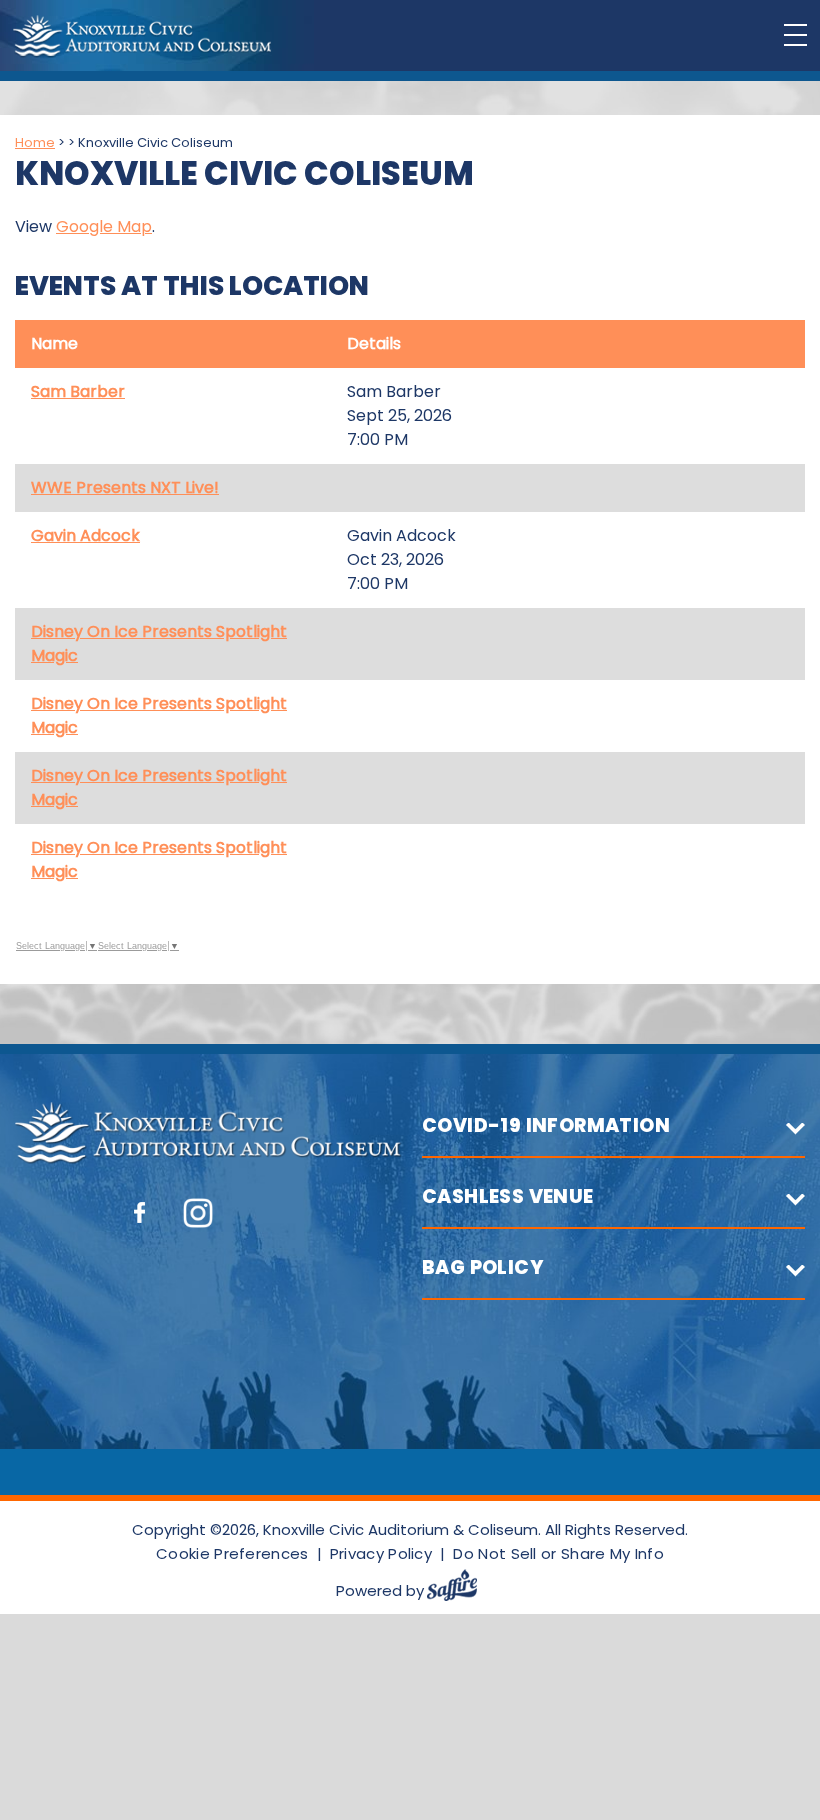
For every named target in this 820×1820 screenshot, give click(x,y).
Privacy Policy (381, 1553)
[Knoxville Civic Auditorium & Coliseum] (142, 36)
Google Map (104, 226)
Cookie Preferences (232, 1553)
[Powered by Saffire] (460, 1590)
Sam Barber (78, 391)
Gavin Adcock (85, 535)
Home (35, 142)
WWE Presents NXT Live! (125, 487)
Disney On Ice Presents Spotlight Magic (159, 643)
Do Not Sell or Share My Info (558, 1553)
